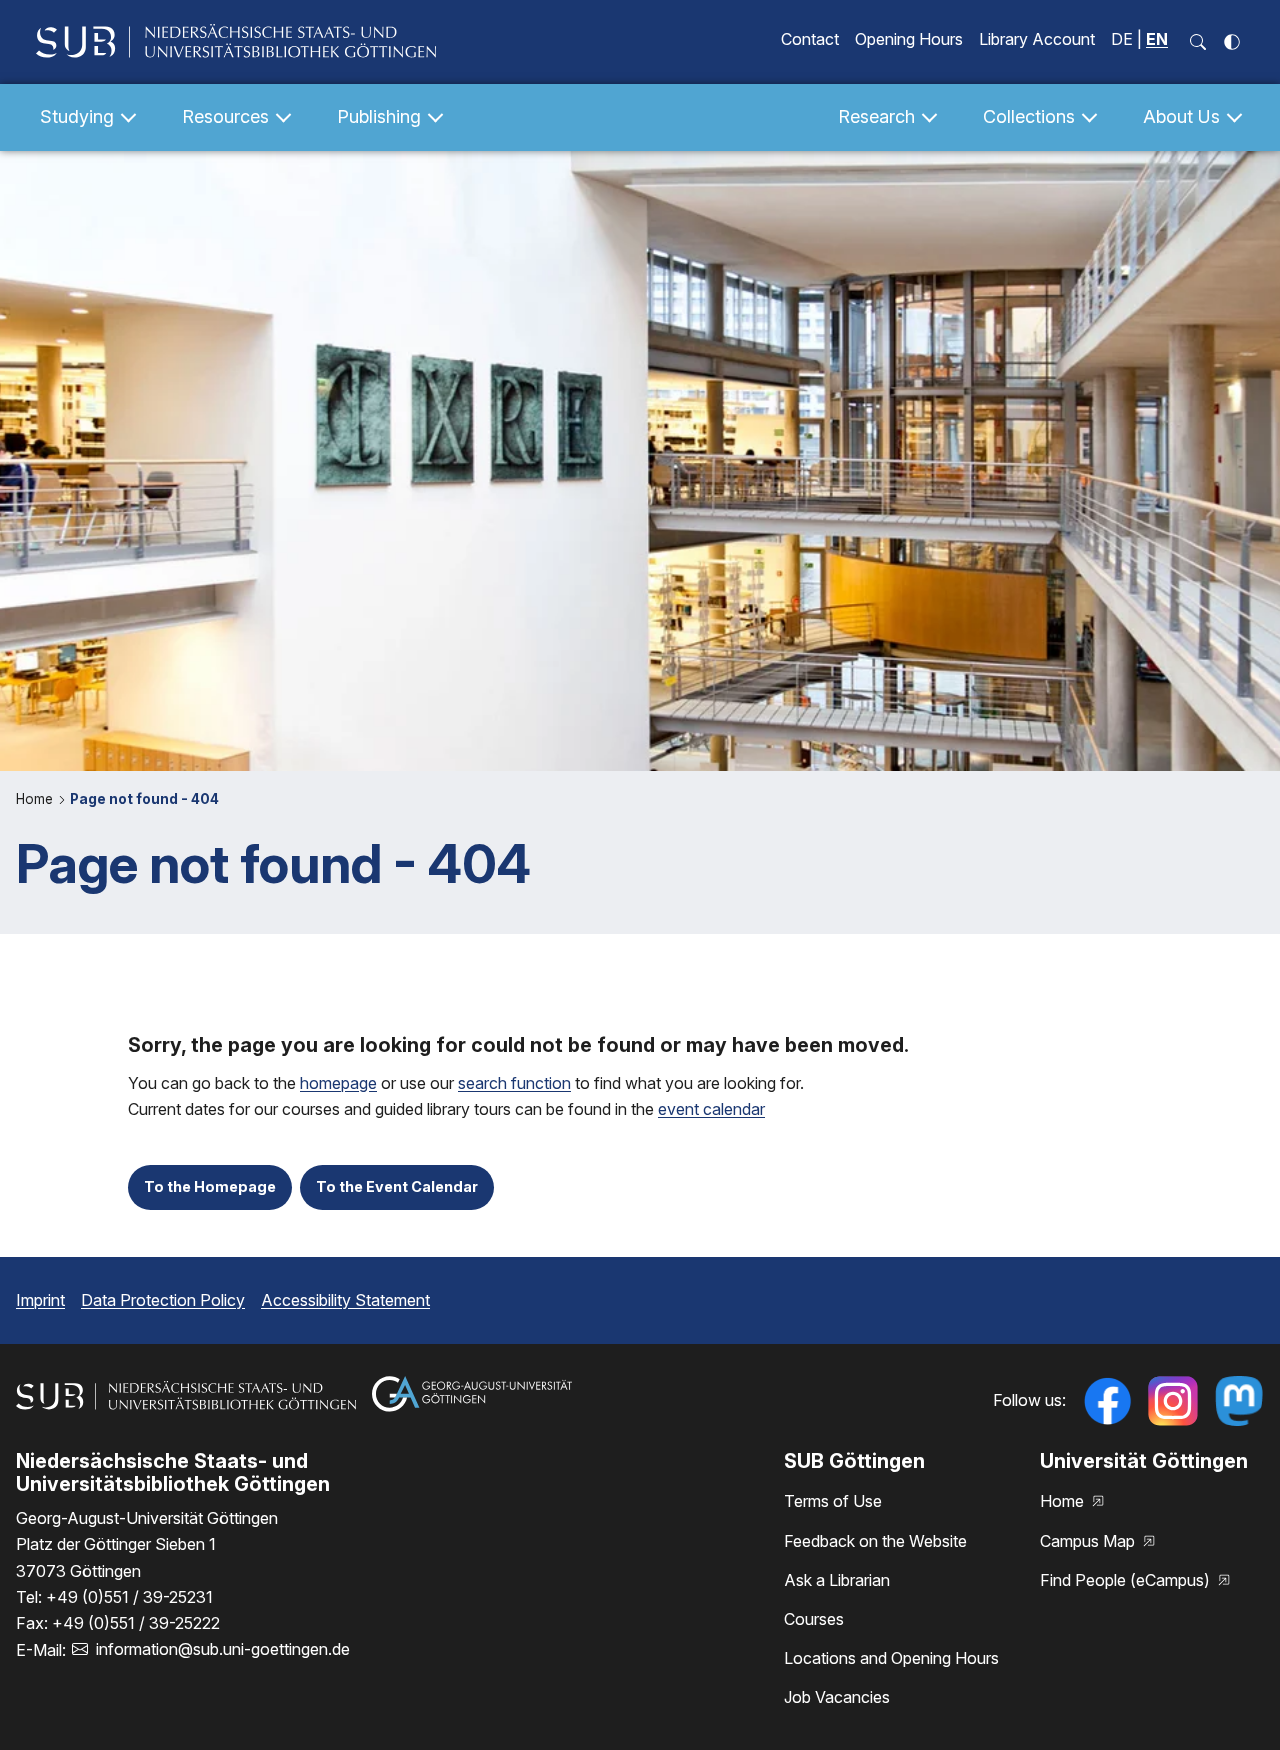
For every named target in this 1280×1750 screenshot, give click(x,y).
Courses (814, 1619)
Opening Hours (909, 39)
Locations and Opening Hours (891, 1658)
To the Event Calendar (397, 1186)
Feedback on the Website (875, 1541)
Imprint (40, 1300)
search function (514, 1083)
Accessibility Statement (345, 1300)
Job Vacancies (837, 1697)
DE (1122, 39)
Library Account (1037, 39)
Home (36, 799)
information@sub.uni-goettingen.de (223, 1649)
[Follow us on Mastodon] (1239, 1401)
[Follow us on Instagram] (1173, 1401)
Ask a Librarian (837, 1580)
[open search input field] (1198, 42)
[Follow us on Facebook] (1107, 1401)
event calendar (711, 1109)
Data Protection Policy (163, 1300)
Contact (810, 39)
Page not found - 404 (144, 799)
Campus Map (1089, 1541)
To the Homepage (210, 1186)
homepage (338, 1083)
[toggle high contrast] (1232, 42)
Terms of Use (833, 1501)
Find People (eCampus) (1127, 1580)
